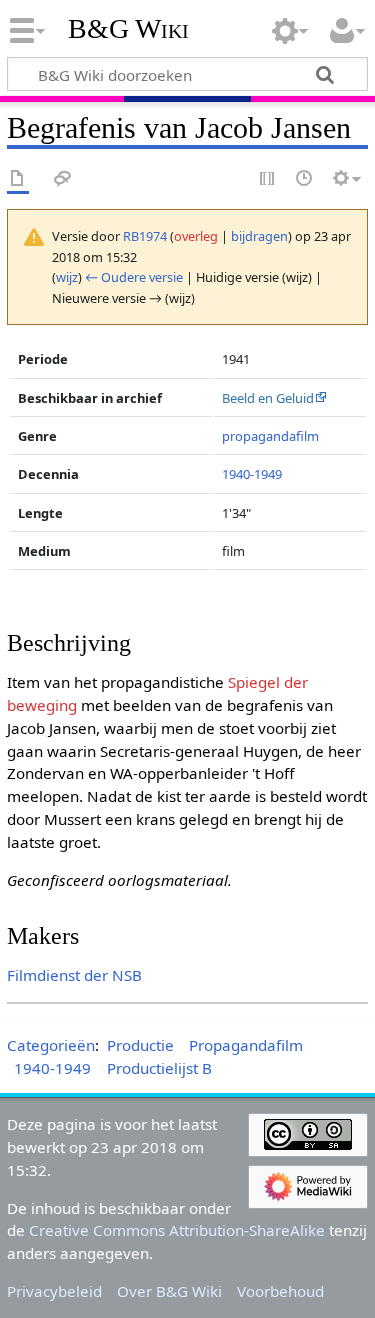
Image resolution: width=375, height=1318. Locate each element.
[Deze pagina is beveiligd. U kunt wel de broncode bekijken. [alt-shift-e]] (268, 179)
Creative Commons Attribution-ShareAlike (177, 1230)
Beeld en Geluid (268, 398)
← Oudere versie (134, 277)
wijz (67, 277)
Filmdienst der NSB (74, 975)
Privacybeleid (54, 1291)
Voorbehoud (280, 1291)
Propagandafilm (246, 1045)
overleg (196, 236)
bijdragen (259, 236)
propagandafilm (270, 436)
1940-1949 (252, 474)
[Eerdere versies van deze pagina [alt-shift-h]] (305, 179)
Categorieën (51, 1045)
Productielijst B (159, 1068)
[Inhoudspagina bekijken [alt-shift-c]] (18, 179)
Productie (140, 1045)
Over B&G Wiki (169, 1291)
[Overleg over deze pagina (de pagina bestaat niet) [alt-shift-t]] (63, 179)
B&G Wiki (128, 29)
